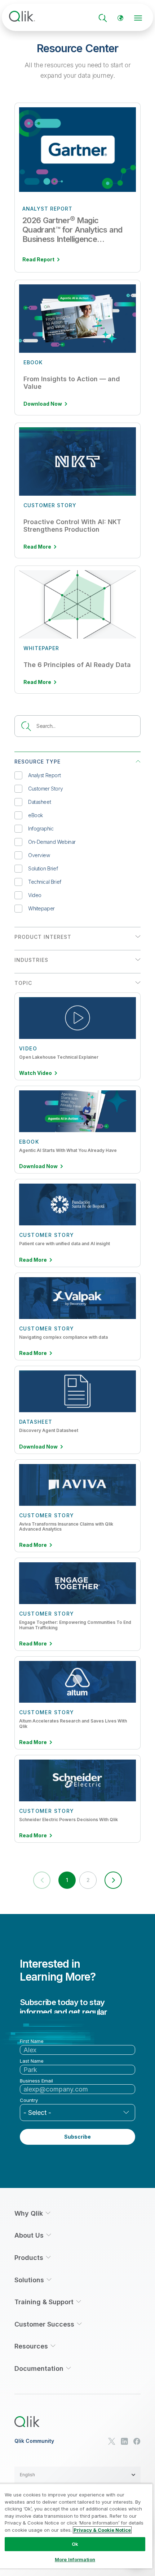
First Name (32, 2041)
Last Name (32, 2061)
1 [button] (67, 1880)
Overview (39, 855)
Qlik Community (34, 2441)
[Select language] (120, 18)
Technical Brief (45, 882)
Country (29, 2100)
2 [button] (88, 1880)
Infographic (41, 828)
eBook (36, 815)
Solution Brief (43, 868)
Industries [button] (31, 960)
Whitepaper (41, 908)
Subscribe (77, 2137)
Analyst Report (44, 775)
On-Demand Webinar (52, 842)
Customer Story (45, 789)
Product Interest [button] (43, 937)
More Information (75, 2559)
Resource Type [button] (37, 762)
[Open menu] (138, 18)
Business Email (36, 2081)
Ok (75, 2544)
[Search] (103, 18)
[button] (113, 1880)
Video (35, 895)
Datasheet (39, 802)
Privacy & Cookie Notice (102, 2530)
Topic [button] (23, 983)
